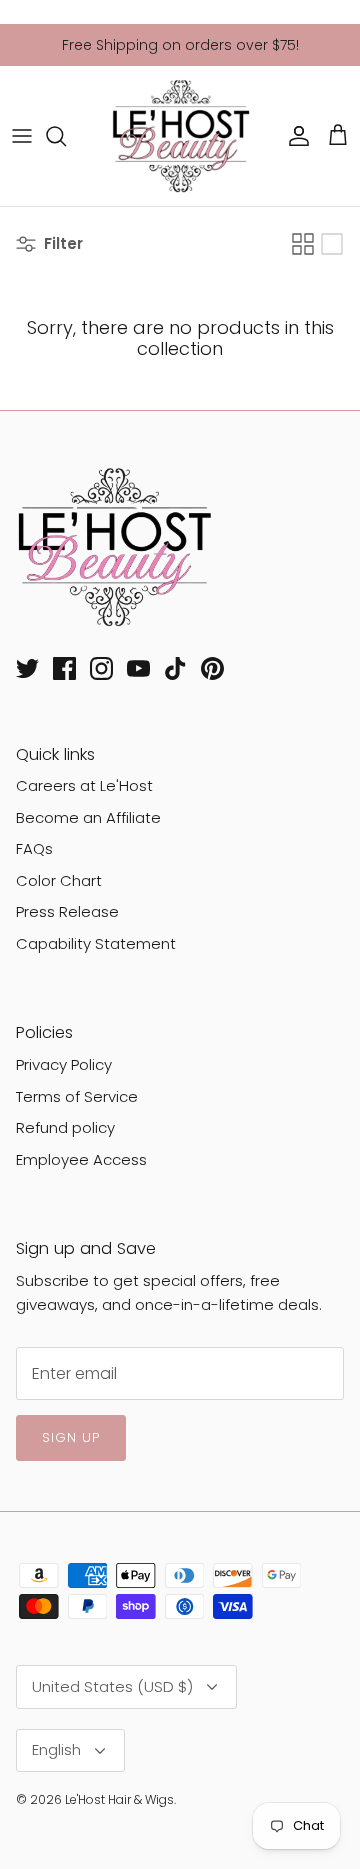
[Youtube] (138, 668)
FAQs (34, 848)
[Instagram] (101, 668)
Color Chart (59, 880)
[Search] (66, 136)
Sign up (71, 1437)
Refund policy (65, 1127)
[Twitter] (27, 668)
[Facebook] (64, 668)
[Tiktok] (175, 668)
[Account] (294, 136)
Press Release (67, 911)
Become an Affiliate (88, 817)
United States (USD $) (112, 1686)
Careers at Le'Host (84, 785)
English (56, 1749)
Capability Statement (96, 943)
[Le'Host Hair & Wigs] (180, 136)
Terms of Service (77, 1096)
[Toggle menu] (22, 136)
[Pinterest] (212, 668)
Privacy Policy (64, 1064)
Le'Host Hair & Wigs (119, 1799)
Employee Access (81, 1159)
